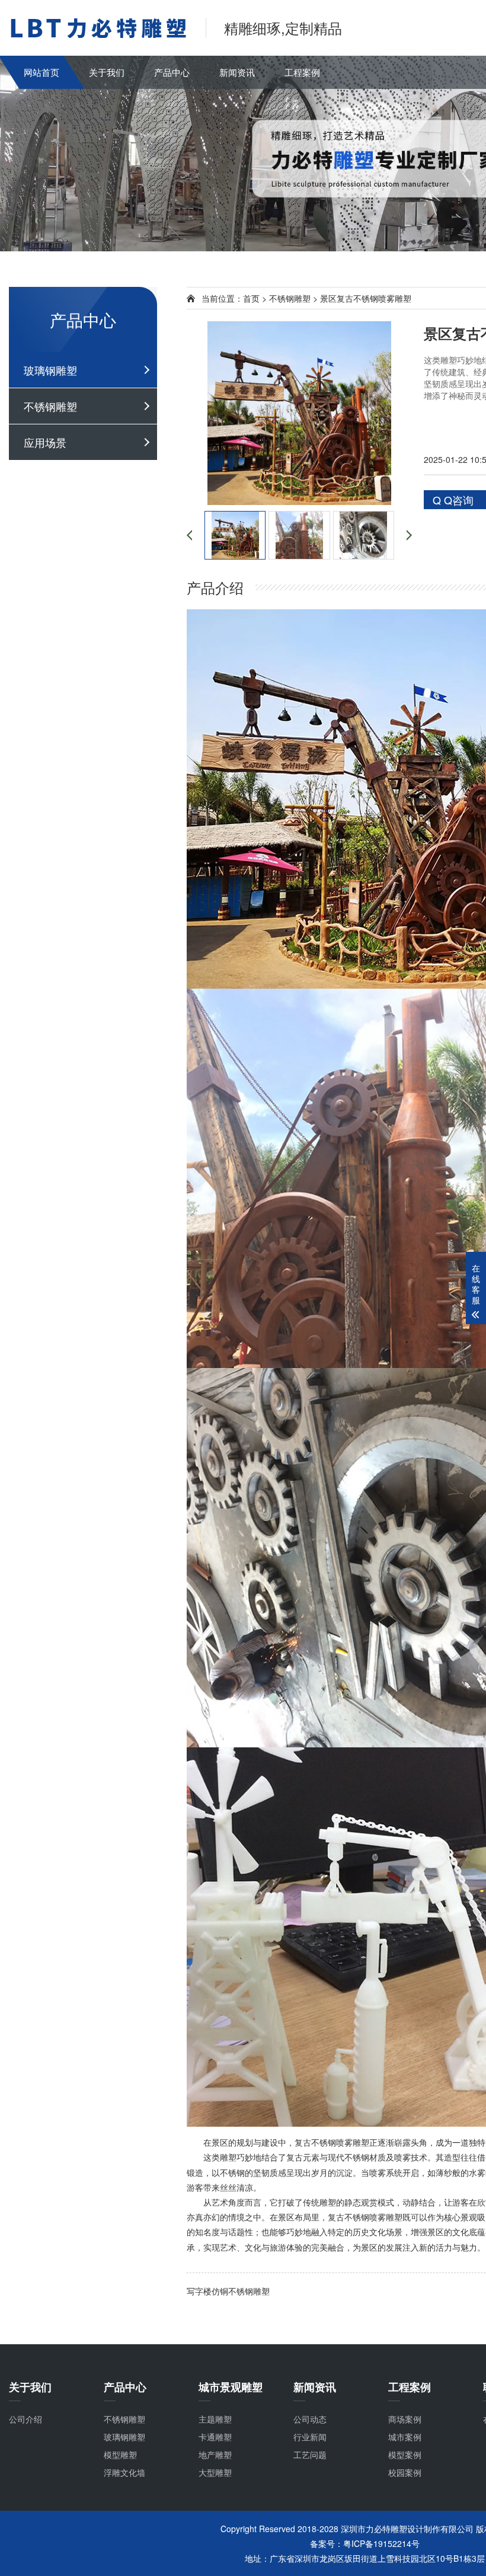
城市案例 (405, 2437)
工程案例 (302, 72)
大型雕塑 (215, 2472)
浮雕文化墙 (124, 2472)
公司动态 (310, 2419)
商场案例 (405, 2419)
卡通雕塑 (215, 2437)
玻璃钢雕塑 (50, 370)
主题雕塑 (215, 2419)
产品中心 (172, 72)
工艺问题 (310, 2454)
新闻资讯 (237, 72)
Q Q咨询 (453, 500)
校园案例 (405, 2472)
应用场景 (45, 442)
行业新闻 (310, 2437)
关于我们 (107, 72)
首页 (251, 298)
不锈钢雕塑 (50, 406)
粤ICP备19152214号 (381, 2543)
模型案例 (405, 2454)
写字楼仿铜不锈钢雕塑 (228, 2291)
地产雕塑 (215, 2454)
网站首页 (41, 72)
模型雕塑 (120, 2454)
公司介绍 (25, 2419)
